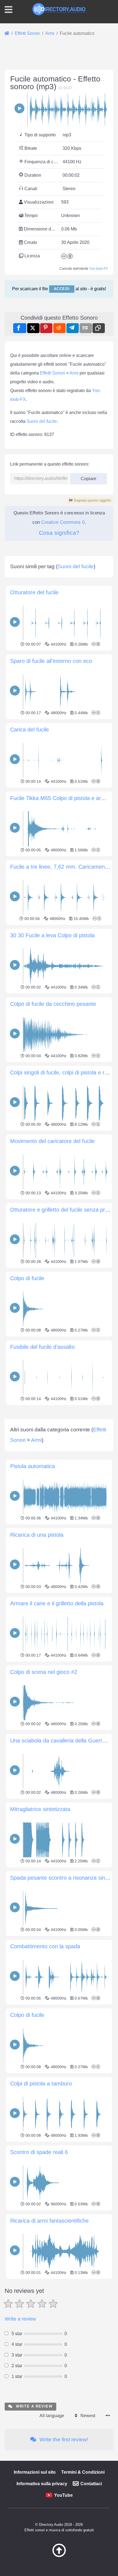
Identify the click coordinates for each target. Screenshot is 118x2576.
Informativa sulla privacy (42, 2484)
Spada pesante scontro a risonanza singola (63, 1878)
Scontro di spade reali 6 (39, 2152)
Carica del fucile (29, 730)
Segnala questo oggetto (92, 500)
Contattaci (91, 2484)
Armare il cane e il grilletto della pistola (57, 1603)
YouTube (63, 2495)
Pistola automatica (33, 1466)
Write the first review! (63, 2440)
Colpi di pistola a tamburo (41, 2084)
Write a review (20, 2319)
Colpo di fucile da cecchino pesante (53, 1004)
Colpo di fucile (27, 1278)
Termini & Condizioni (83, 2472)
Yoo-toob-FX (99, 269)
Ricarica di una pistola (37, 1535)
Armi (74, 373)
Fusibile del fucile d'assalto (42, 1347)
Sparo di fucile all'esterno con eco (51, 661)
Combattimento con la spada (45, 1946)
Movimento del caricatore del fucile (52, 1141)
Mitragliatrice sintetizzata (40, 1809)
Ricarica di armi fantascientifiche (49, 2221)
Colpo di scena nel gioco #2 (44, 1672)
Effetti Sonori (53, 373)
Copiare (86, 477)
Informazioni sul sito (35, 2472)
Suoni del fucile (42, 421)
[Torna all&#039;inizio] (59, 2556)
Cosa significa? (59, 533)
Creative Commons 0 (63, 522)
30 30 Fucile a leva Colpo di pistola (52, 935)
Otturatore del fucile (34, 592)
